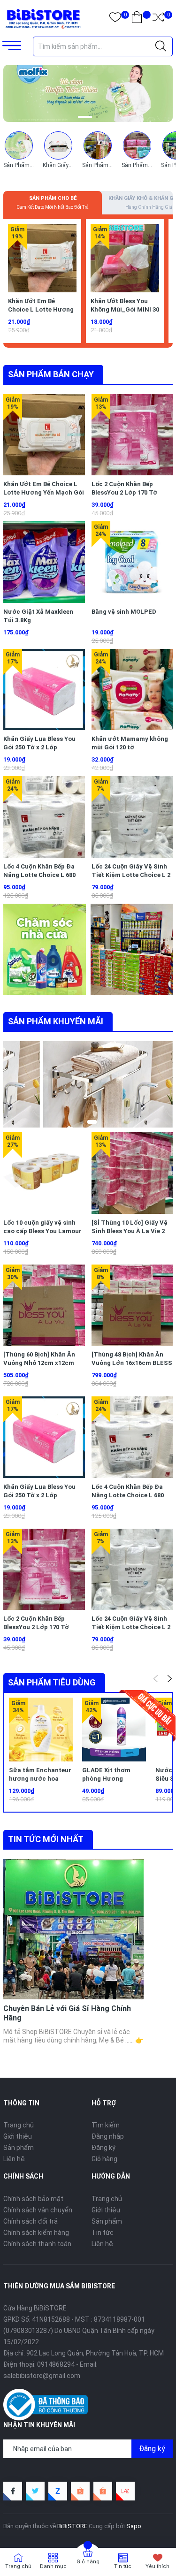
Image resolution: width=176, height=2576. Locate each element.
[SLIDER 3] (88, 93)
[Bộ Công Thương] (46, 2404)
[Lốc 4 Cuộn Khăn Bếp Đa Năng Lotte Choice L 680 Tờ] (44, 817)
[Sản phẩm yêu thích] (115, 19)
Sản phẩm (19, 2148)
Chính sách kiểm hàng (36, 2233)
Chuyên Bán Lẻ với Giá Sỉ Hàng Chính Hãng (67, 2013)
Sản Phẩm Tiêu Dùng (109, 165)
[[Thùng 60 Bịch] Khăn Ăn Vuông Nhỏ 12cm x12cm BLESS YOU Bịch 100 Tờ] (44, 1305)
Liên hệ (14, 2159)
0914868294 (56, 2364)
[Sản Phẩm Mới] (137, 145)
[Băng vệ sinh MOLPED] (132, 562)
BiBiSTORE (72, 2526)
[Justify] (161, 46)
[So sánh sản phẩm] (158, 19)
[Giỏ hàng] (137, 19)
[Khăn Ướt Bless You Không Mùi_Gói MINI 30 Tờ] (125, 258)
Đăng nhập (108, 2136)
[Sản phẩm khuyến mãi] (68, 1084)
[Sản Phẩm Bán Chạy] (46, 949)
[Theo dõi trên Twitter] (35, 2491)
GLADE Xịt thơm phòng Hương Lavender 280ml (106, 1779)
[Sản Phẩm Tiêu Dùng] (98, 145)
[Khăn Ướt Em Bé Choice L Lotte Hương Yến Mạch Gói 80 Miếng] (42, 258)
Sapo (134, 2526)
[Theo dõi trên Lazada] (125, 2491)
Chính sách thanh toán (37, 2244)
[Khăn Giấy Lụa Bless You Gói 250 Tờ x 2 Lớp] (44, 690)
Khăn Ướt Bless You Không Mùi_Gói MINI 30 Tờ (125, 309)
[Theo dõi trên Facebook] (13, 2491)
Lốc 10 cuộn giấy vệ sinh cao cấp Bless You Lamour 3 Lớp (42, 1231)
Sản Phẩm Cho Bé (26, 165)
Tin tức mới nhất (46, 1839)
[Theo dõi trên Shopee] (80, 2491)
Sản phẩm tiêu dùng (52, 1682)
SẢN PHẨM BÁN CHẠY (51, 374)
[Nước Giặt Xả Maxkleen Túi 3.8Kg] (44, 562)
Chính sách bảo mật (33, 2199)
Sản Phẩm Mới (140, 165)
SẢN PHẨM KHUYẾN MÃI (56, 1021)
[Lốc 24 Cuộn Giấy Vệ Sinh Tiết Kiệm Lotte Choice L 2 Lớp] (132, 817)
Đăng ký (103, 2148)
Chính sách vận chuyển (38, 2210)
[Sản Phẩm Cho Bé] (19, 145)
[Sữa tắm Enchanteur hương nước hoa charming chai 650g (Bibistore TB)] (41, 1730)
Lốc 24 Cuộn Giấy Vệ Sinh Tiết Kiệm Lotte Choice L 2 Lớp (131, 875)
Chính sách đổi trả (31, 2221)
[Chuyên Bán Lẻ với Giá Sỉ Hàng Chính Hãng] (73, 1929)
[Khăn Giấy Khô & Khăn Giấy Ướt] (58, 145)
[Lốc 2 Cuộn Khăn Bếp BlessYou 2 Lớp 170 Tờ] (132, 435)
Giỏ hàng (104, 2159)
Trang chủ (19, 2125)
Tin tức (103, 2233)
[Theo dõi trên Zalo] (58, 2491)
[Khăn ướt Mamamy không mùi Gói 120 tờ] (132, 690)
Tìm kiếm (106, 2125)
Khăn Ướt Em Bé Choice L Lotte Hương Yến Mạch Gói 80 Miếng (42, 309)
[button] (79, 117)
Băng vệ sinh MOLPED (124, 612)
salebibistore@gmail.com (42, 2376)
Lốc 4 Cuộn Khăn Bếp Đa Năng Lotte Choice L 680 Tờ (39, 875)
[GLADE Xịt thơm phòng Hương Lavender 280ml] (114, 1730)
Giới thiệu (18, 2136)
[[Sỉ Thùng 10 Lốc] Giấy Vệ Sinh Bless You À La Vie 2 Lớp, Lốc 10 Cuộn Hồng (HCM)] (132, 1173)
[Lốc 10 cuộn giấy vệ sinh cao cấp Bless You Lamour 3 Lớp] (44, 1173)
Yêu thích (157, 2566)
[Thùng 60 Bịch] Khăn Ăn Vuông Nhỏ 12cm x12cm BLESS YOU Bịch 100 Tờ (39, 1363)
